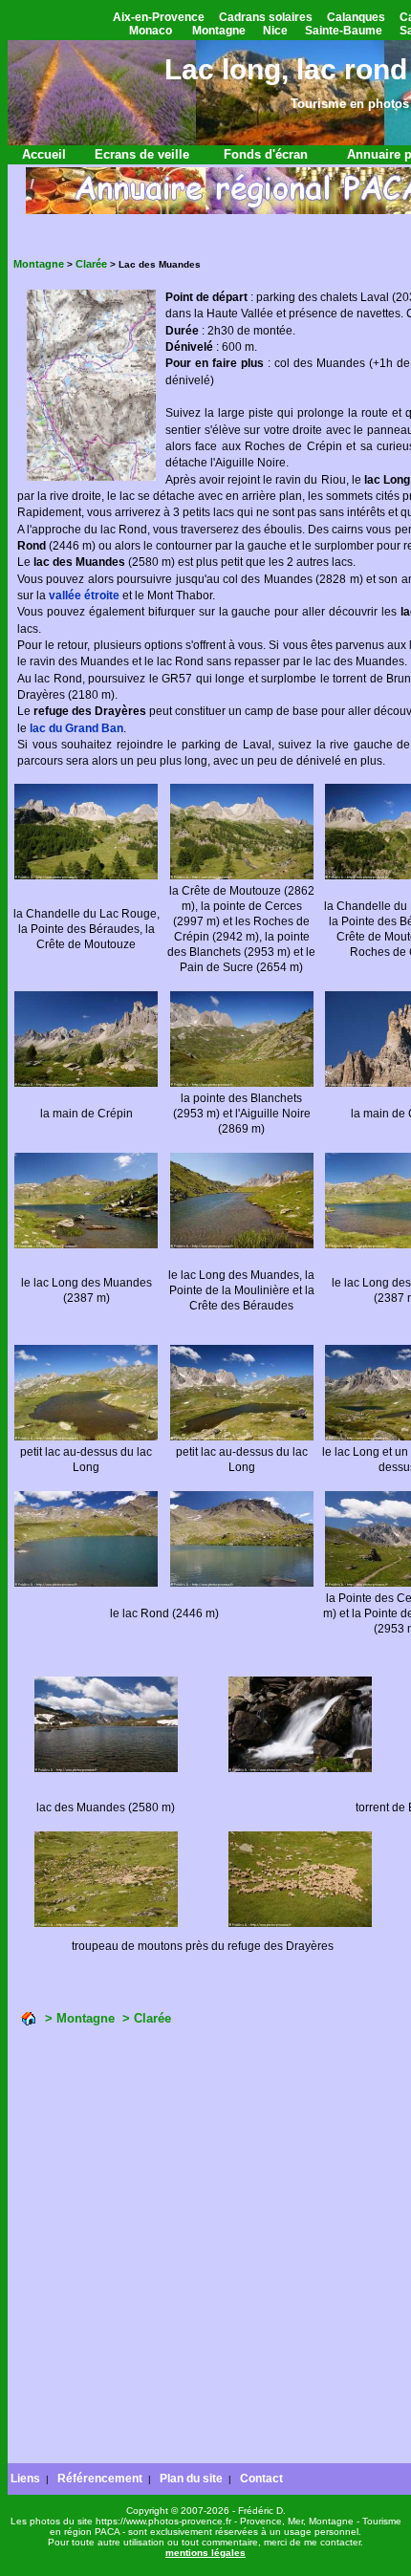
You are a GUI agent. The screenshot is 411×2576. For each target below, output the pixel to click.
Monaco (151, 31)
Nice (275, 31)
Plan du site (191, 2479)
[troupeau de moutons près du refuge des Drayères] (106, 1924)
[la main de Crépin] (86, 1083)
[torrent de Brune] (300, 1769)
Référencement (100, 2479)
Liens (25, 2479)
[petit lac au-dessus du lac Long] (86, 1437)
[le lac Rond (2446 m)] (86, 1583)
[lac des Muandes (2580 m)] (106, 1769)
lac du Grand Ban (76, 728)
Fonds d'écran (266, 154)
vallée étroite (84, 595)
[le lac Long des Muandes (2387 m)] (86, 1245)
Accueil (44, 154)
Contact (261, 2479)
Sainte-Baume (344, 31)
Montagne (219, 31)
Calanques (356, 17)
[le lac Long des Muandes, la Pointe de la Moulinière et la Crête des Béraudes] (242, 1245)
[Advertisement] (205, 2247)
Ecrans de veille (142, 154)
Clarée (91, 264)
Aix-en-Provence (159, 17)
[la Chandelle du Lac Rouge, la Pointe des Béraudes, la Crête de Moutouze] (86, 876)
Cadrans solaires (266, 17)
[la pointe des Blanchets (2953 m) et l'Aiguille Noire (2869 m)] (242, 1083)
